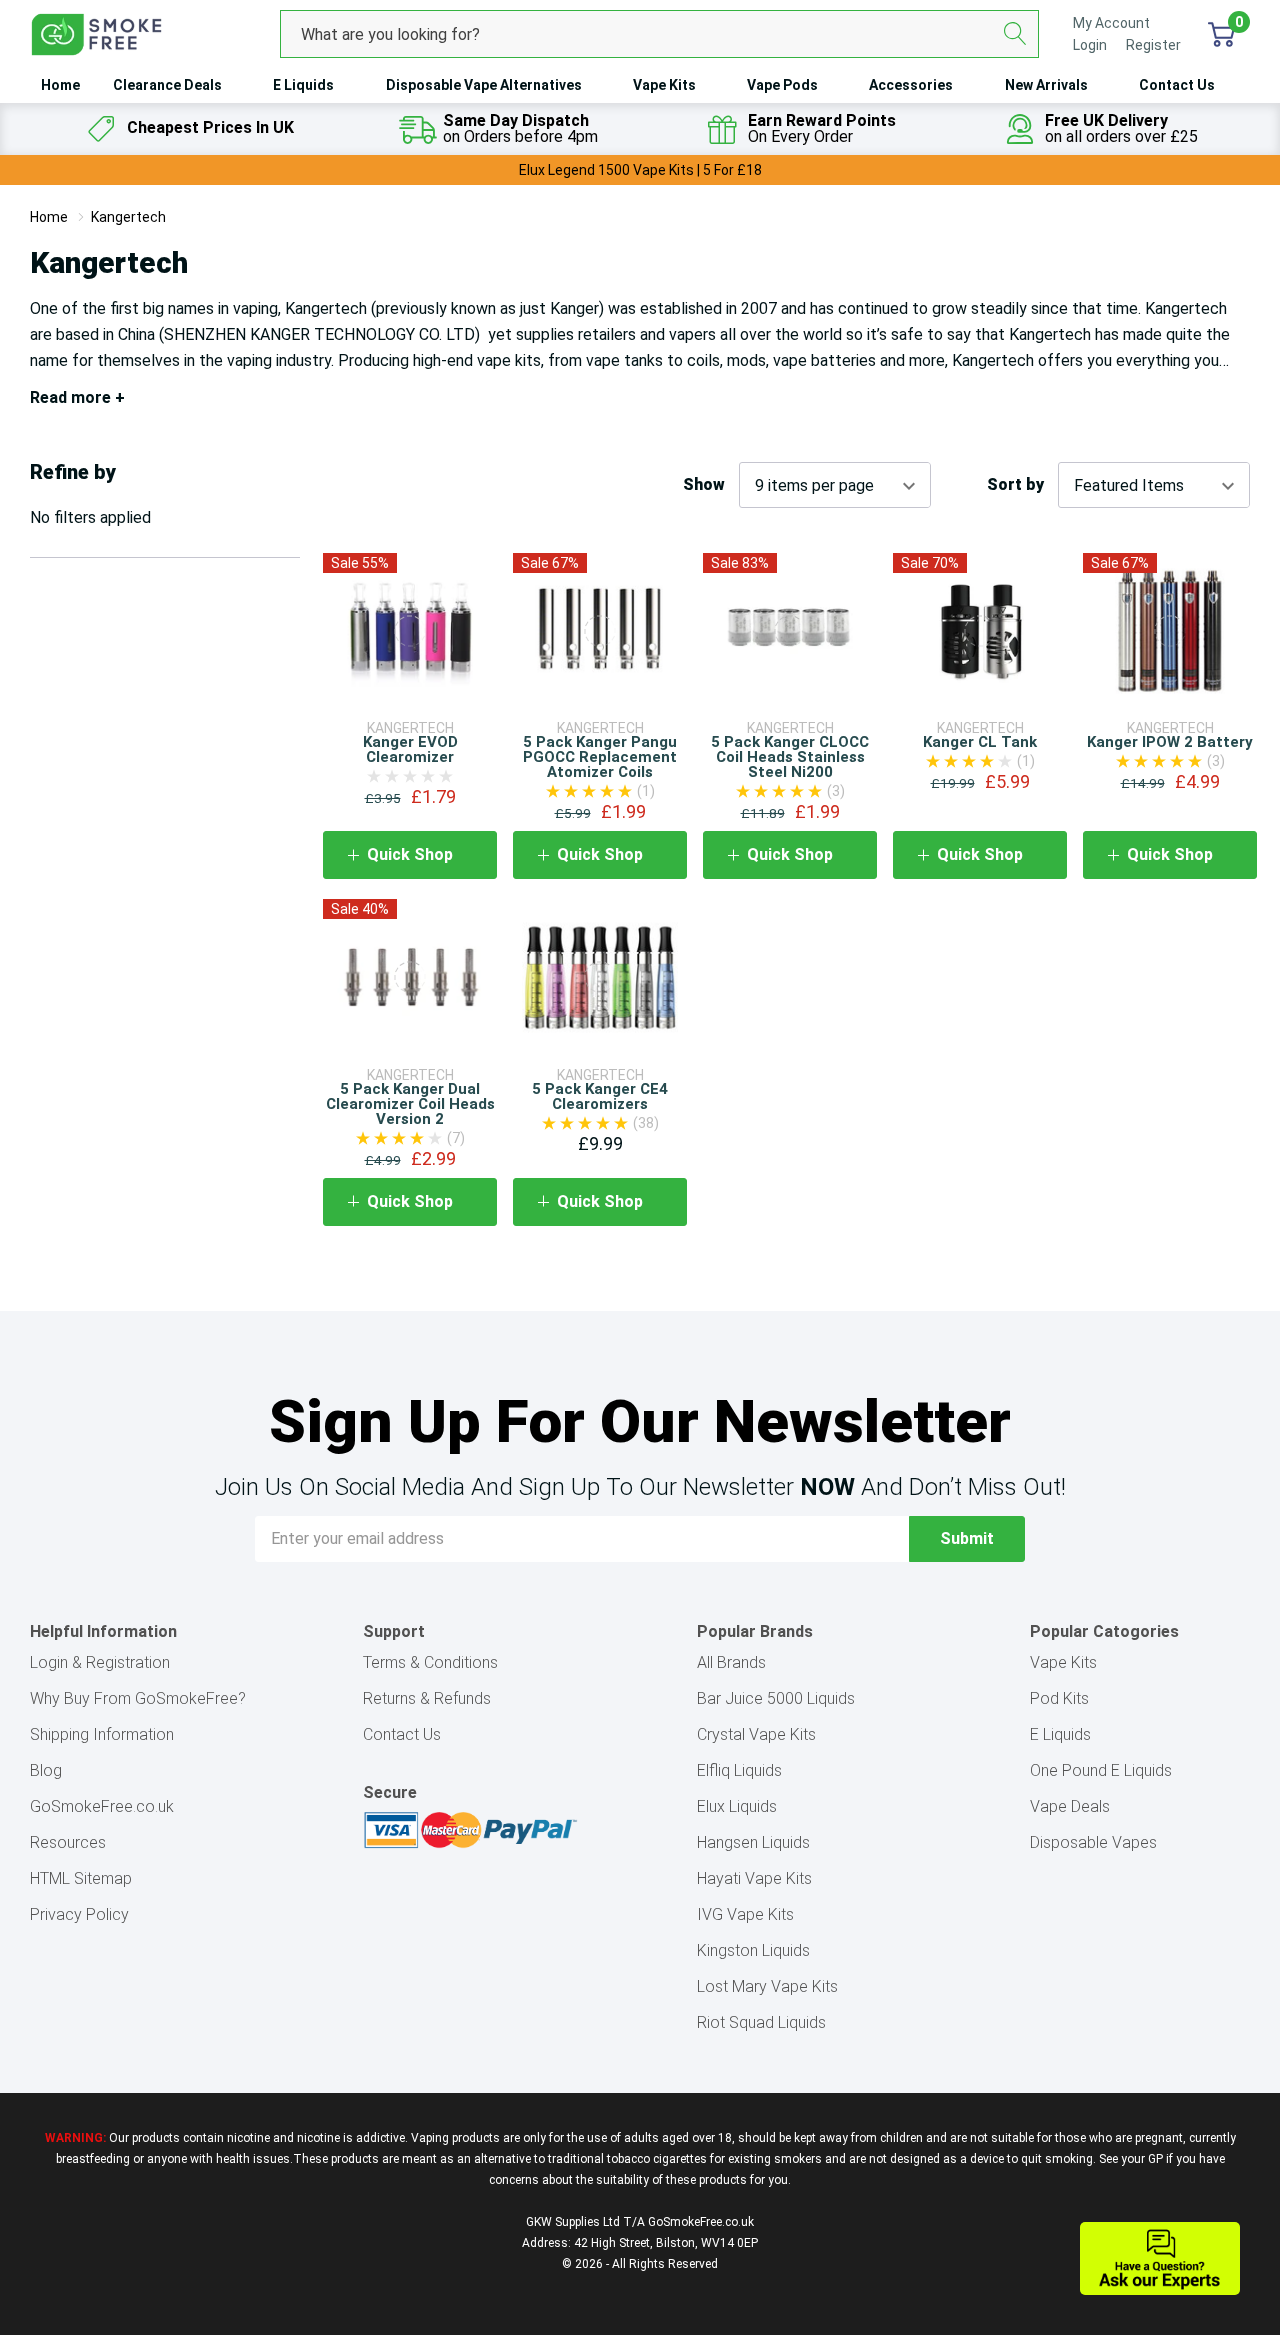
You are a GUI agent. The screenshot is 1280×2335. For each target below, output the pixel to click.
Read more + (77, 397)
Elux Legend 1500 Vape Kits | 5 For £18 (640, 170)
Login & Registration (100, 1662)
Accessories (911, 85)
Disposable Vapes (1093, 1842)
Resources (68, 1842)
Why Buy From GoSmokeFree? (138, 1698)
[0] (1221, 34)
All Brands (731, 1662)
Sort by (1015, 485)
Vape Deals (1070, 1806)
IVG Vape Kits (745, 1914)
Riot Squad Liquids (761, 2022)
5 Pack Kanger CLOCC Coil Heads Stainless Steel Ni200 (790, 757)
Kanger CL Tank (980, 742)
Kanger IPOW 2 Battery (1170, 742)
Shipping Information (102, 1734)
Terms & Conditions (430, 1662)
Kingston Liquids (753, 1950)
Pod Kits (1059, 1698)
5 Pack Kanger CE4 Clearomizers (600, 1096)
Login (1091, 45)
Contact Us (1177, 85)
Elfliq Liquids (739, 1770)
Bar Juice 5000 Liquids (776, 1698)
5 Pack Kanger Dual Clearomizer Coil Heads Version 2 (410, 1104)
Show (704, 485)
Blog (46, 1770)
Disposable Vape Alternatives (484, 85)
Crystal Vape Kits (756, 1734)
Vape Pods (782, 85)
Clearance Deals (167, 85)
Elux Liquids (737, 1806)
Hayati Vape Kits (754, 1878)
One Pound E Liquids (1101, 1770)
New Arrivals (1046, 85)
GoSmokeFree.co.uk (102, 1806)
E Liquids (303, 85)
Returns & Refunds (427, 1698)
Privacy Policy (79, 1914)
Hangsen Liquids (753, 1842)
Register (1153, 45)
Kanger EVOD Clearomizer (410, 749)
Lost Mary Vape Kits (767, 1986)
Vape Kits (664, 85)
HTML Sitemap (81, 1878)
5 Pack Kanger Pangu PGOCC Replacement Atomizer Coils (600, 757)
